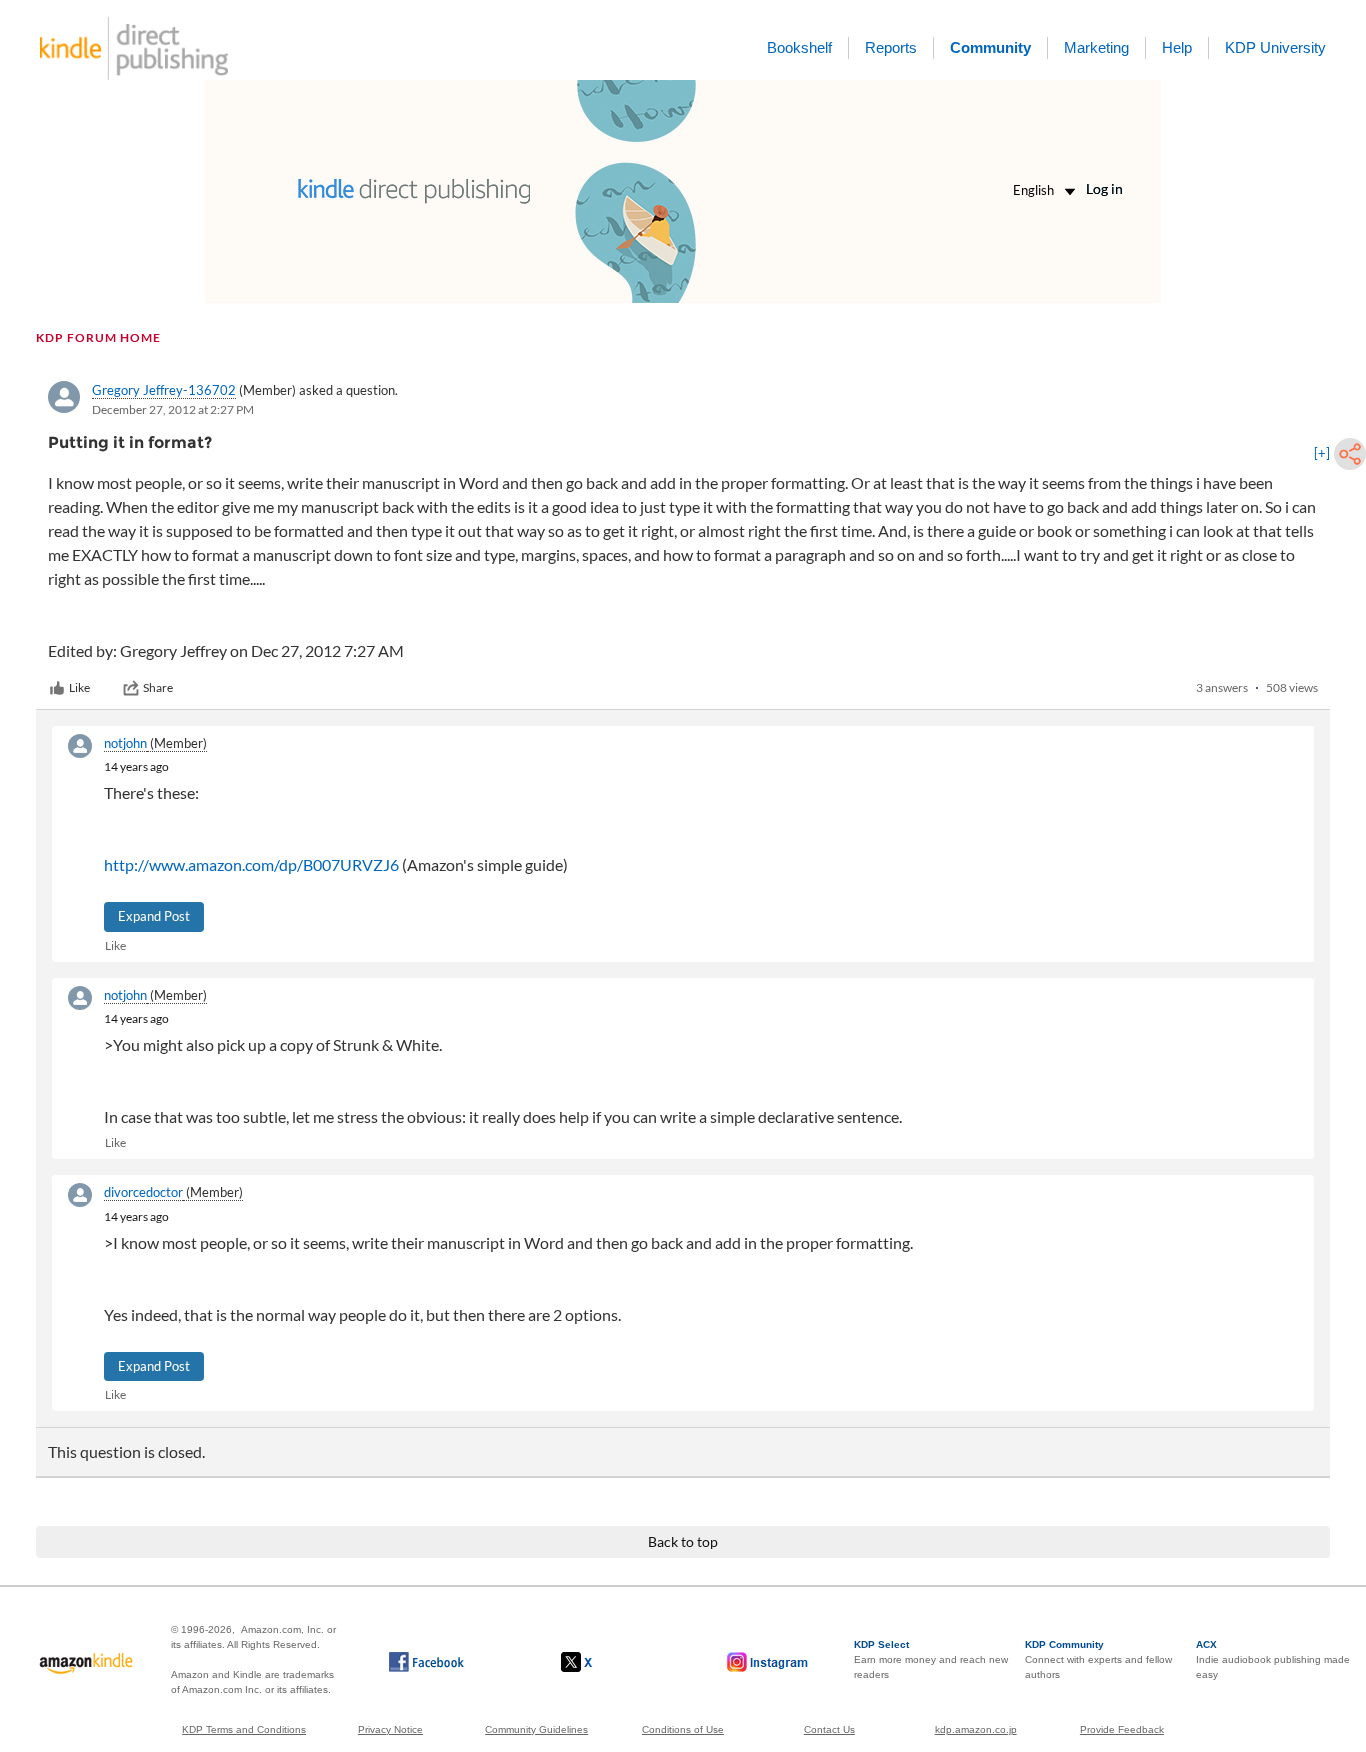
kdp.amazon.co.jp (976, 1729)
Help (1177, 47)
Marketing (1096, 47)
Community (990, 47)
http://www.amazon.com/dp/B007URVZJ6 (251, 864)
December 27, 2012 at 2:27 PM (173, 409)
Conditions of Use (683, 1729)
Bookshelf (799, 47)
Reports (891, 47)
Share (158, 687)
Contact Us (829, 1729)
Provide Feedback (1122, 1729)
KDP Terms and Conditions (244, 1729)
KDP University (1275, 47)
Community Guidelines (536, 1729)
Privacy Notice (390, 1729)
